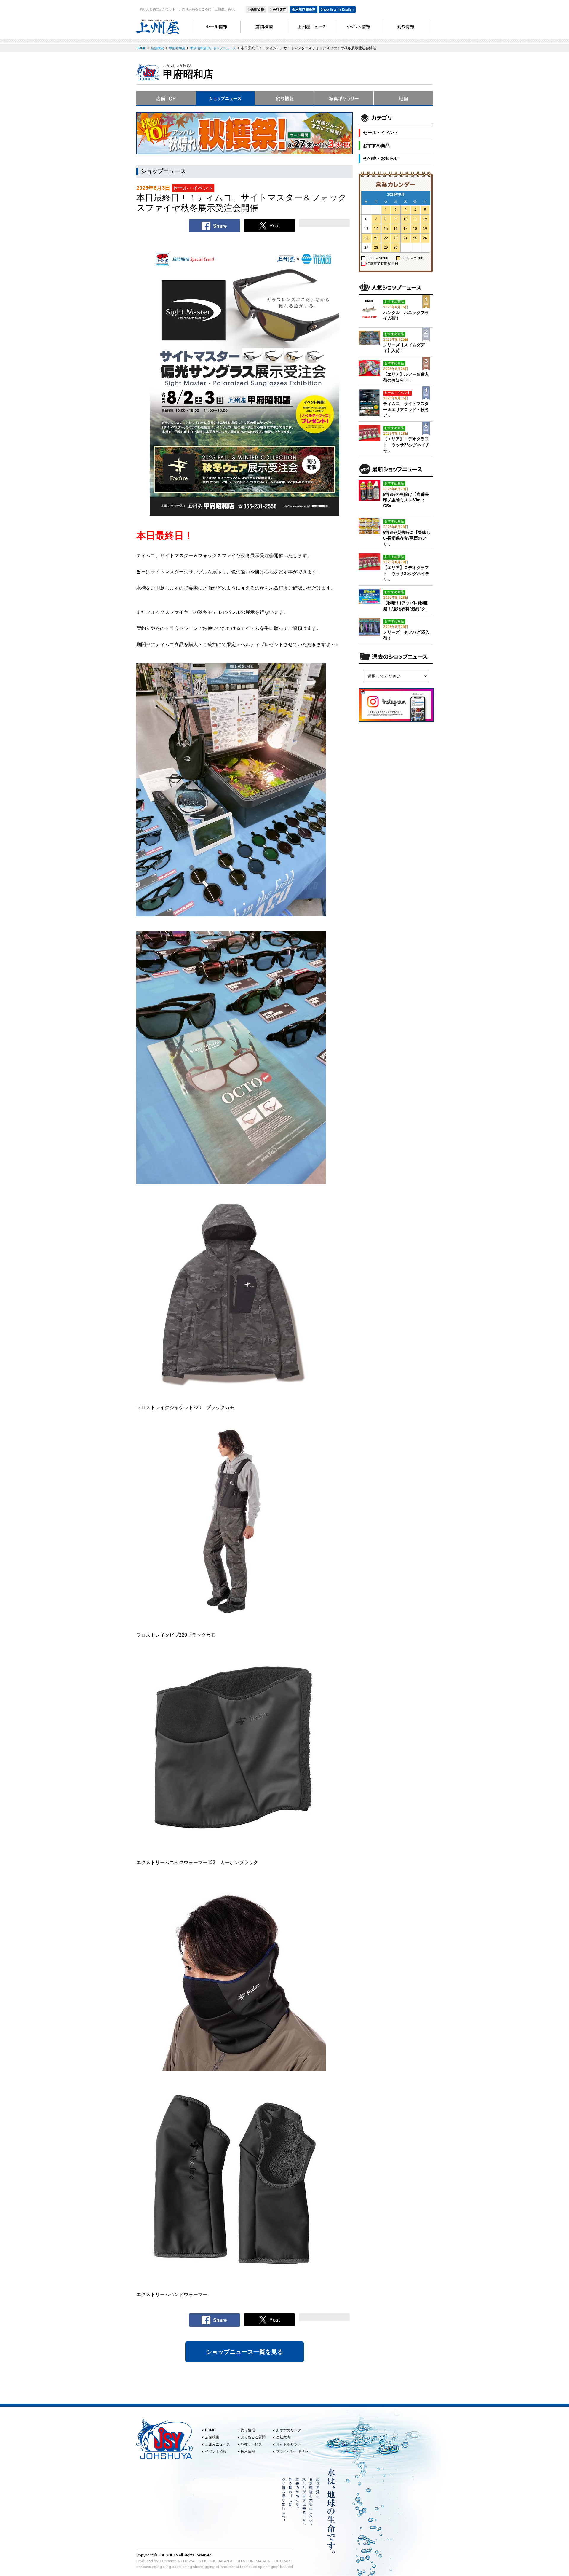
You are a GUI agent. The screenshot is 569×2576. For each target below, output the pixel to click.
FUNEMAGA (256, 2561)
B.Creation (168, 2561)
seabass (144, 2567)
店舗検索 (212, 2437)
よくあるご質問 (253, 2437)
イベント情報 (216, 2451)
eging (157, 2567)
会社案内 (283, 2437)
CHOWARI (189, 2561)
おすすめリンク (289, 2430)
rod (254, 2567)
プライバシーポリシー (294, 2451)
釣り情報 (248, 2430)
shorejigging (204, 2567)
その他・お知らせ (381, 158)
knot (235, 2567)
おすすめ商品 (376, 146)
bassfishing (182, 2567)
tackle (245, 2567)
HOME (210, 2430)
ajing (167, 2567)
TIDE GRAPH (282, 2561)
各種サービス (251, 2444)
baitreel (286, 2567)
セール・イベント (381, 133)
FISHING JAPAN (216, 2561)
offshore (223, 2567)
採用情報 (248, 2451)
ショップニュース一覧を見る (244, 2352)
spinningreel (269, 2567)
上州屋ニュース (218, 2444)
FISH (238, 2561)
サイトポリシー (289, 2444)
